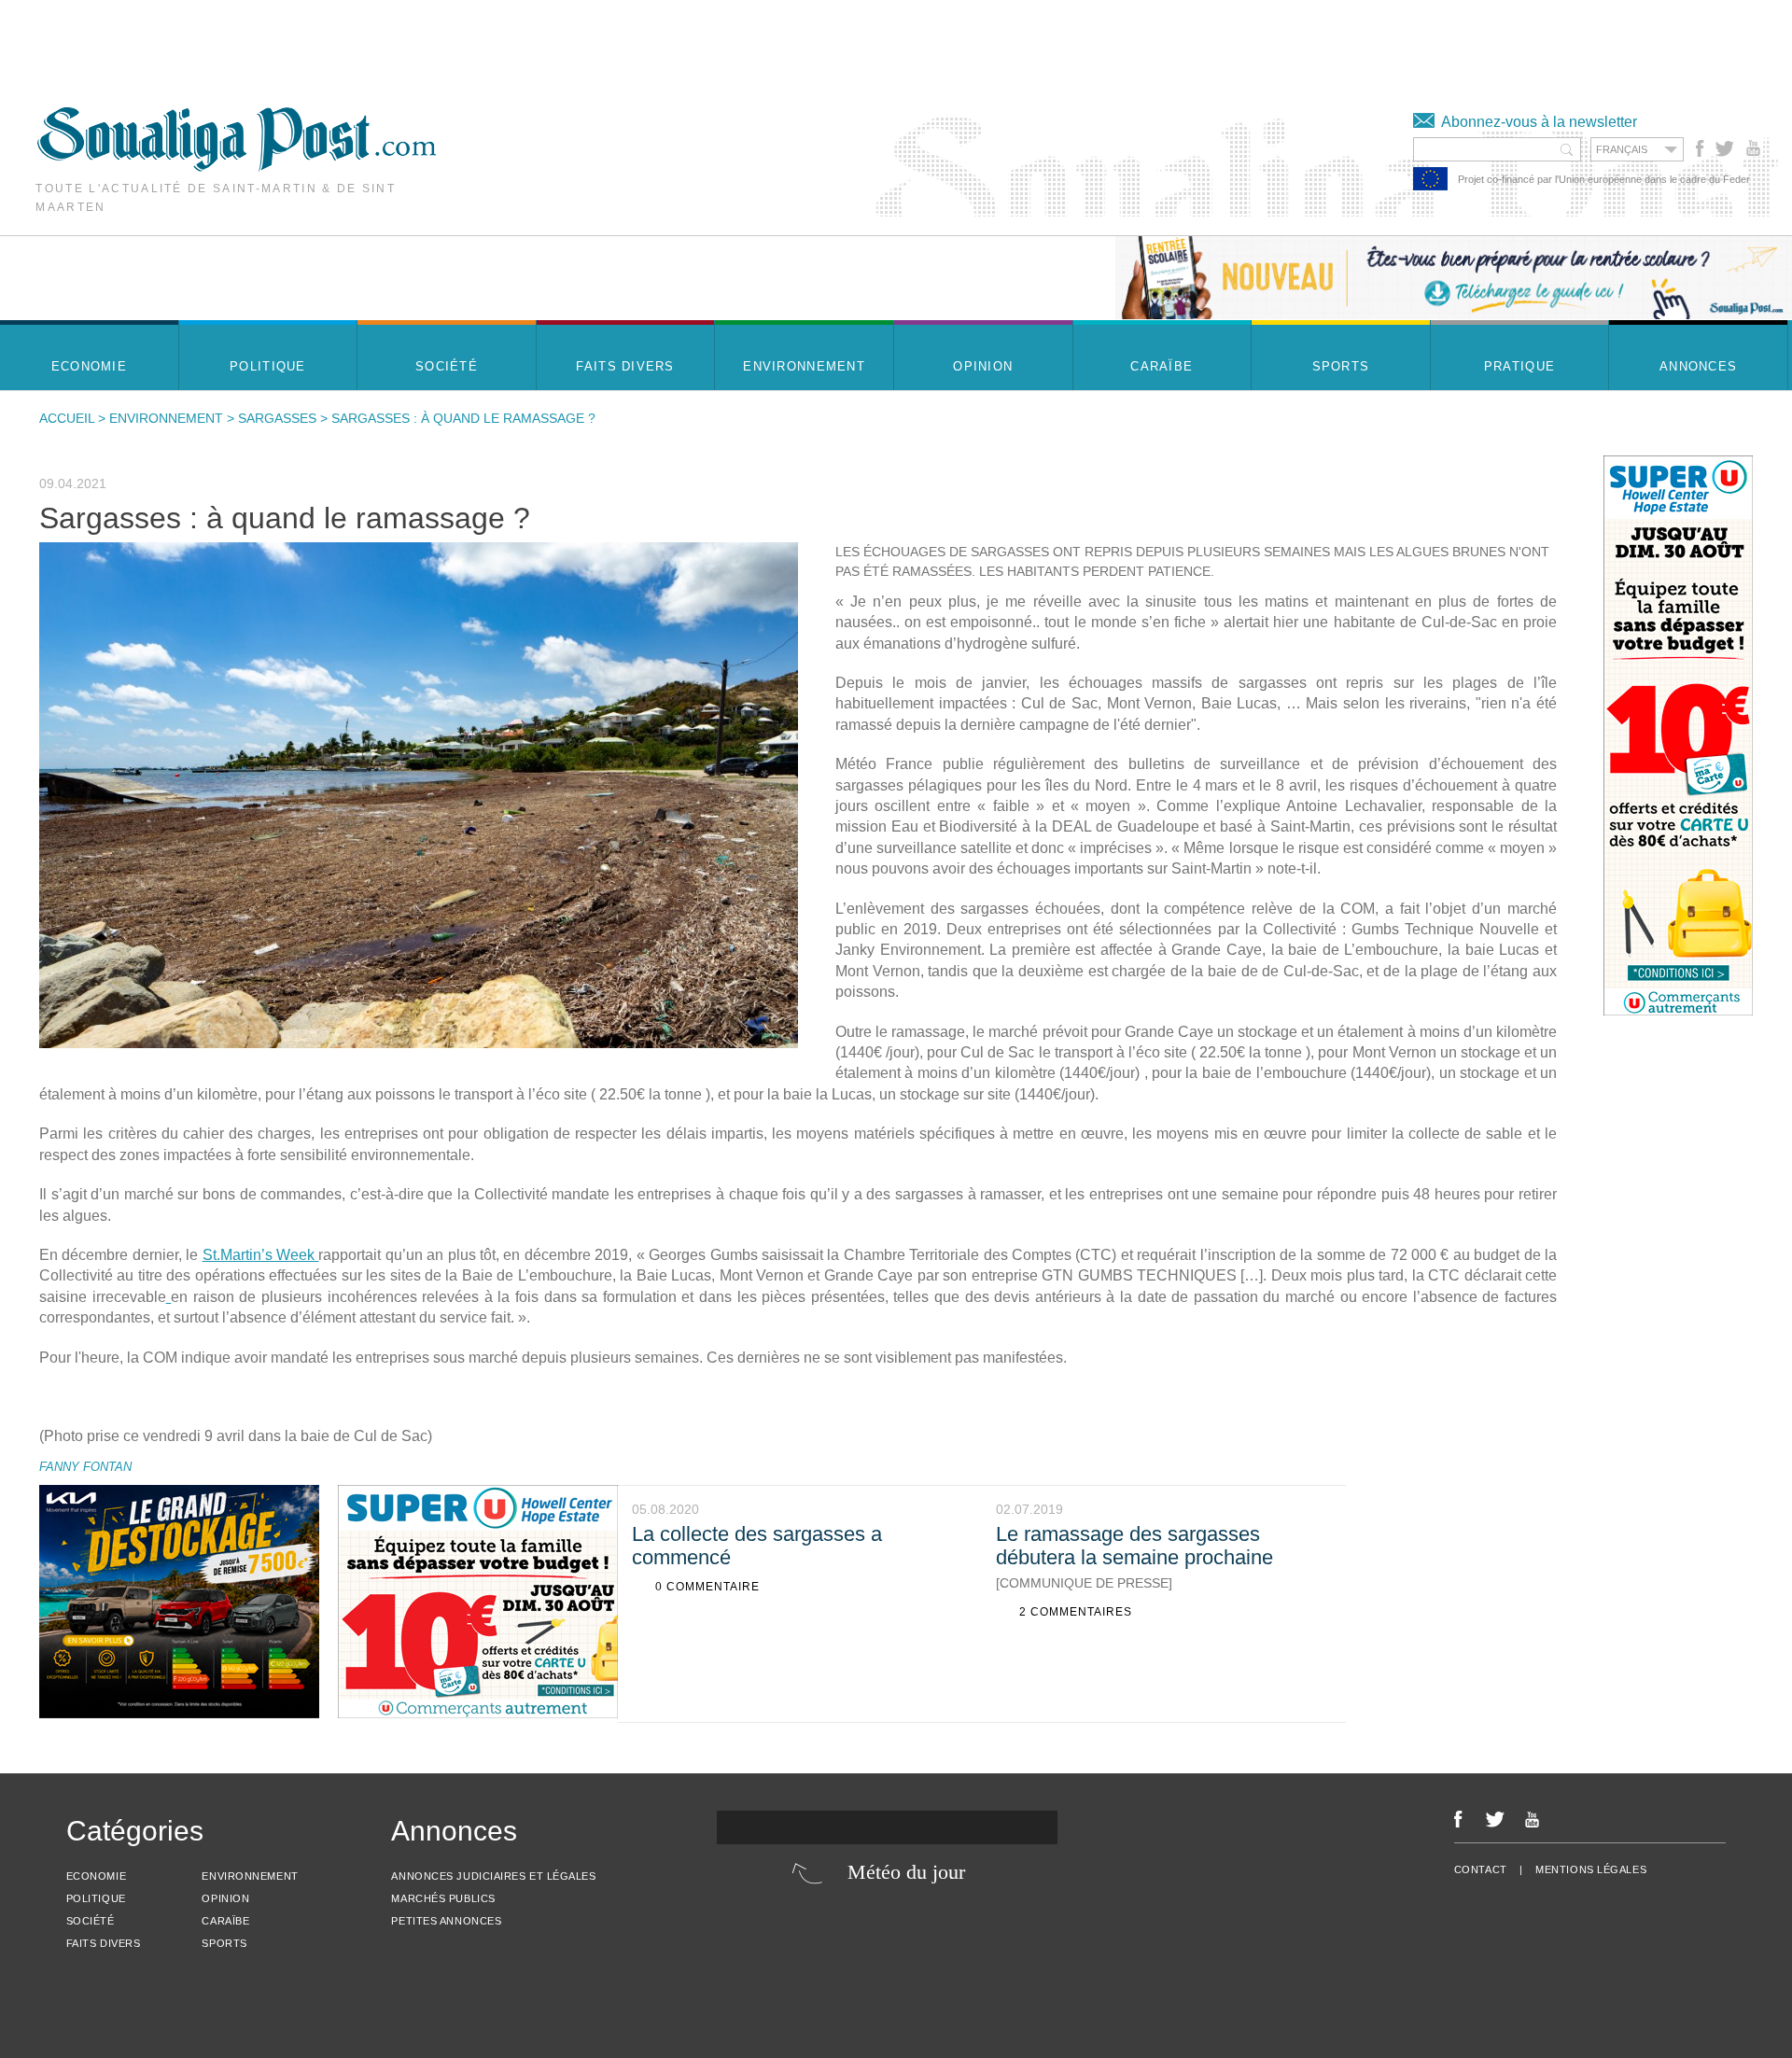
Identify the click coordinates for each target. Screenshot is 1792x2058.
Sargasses (277, 418)
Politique (96, 1898)
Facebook (1700, 148)
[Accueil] (237, 167)
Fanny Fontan (85, 1467)
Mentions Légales (1591, 1869)
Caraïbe (225, 1921)
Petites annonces (446, 1921)
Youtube (1755, 148)
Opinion (225, 1898)
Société (91, 1921)
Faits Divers (104, 1943)
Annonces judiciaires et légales (493, 1876)
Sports (224, 1943)
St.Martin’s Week (261, 1255)
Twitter (1723, 148)
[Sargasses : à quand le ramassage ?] (419, 795)
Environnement (166, 418)
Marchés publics (443, 1898)
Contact (1481, 1869)
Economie (96, 1876)
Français (1622, 149)
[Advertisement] (340, 42)
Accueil (67, 418)
